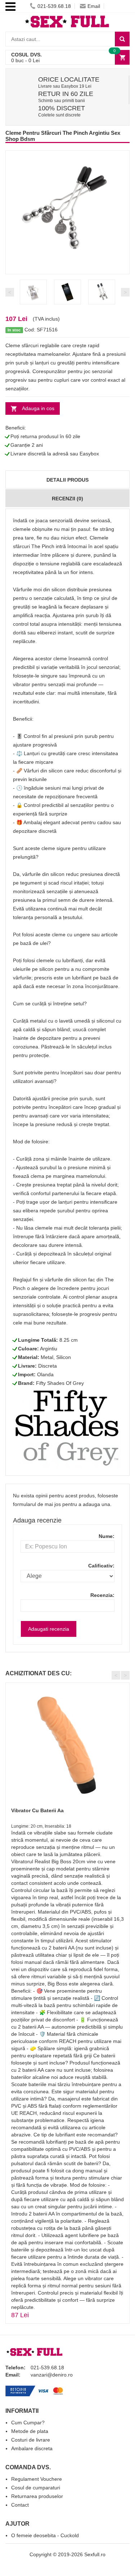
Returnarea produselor (37, 2496)
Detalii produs (67, 480)
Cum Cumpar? (28, 2423)
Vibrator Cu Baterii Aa (37, 1810)
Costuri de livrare (31, 2440)
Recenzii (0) (67, 499)
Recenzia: (102, 1595)
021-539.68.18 (54, 6)
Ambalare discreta (32, 2448)
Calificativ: (101, 1566)
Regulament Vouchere (37, 2479)
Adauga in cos (38, 408)
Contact (20, 2505)
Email (94, 6)
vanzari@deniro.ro (52, 2375)
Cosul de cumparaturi (36, 2488)
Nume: (107, 1536)
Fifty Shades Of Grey (60, 1383)
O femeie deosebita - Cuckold (45, 2535)
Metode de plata (30, 2431)
